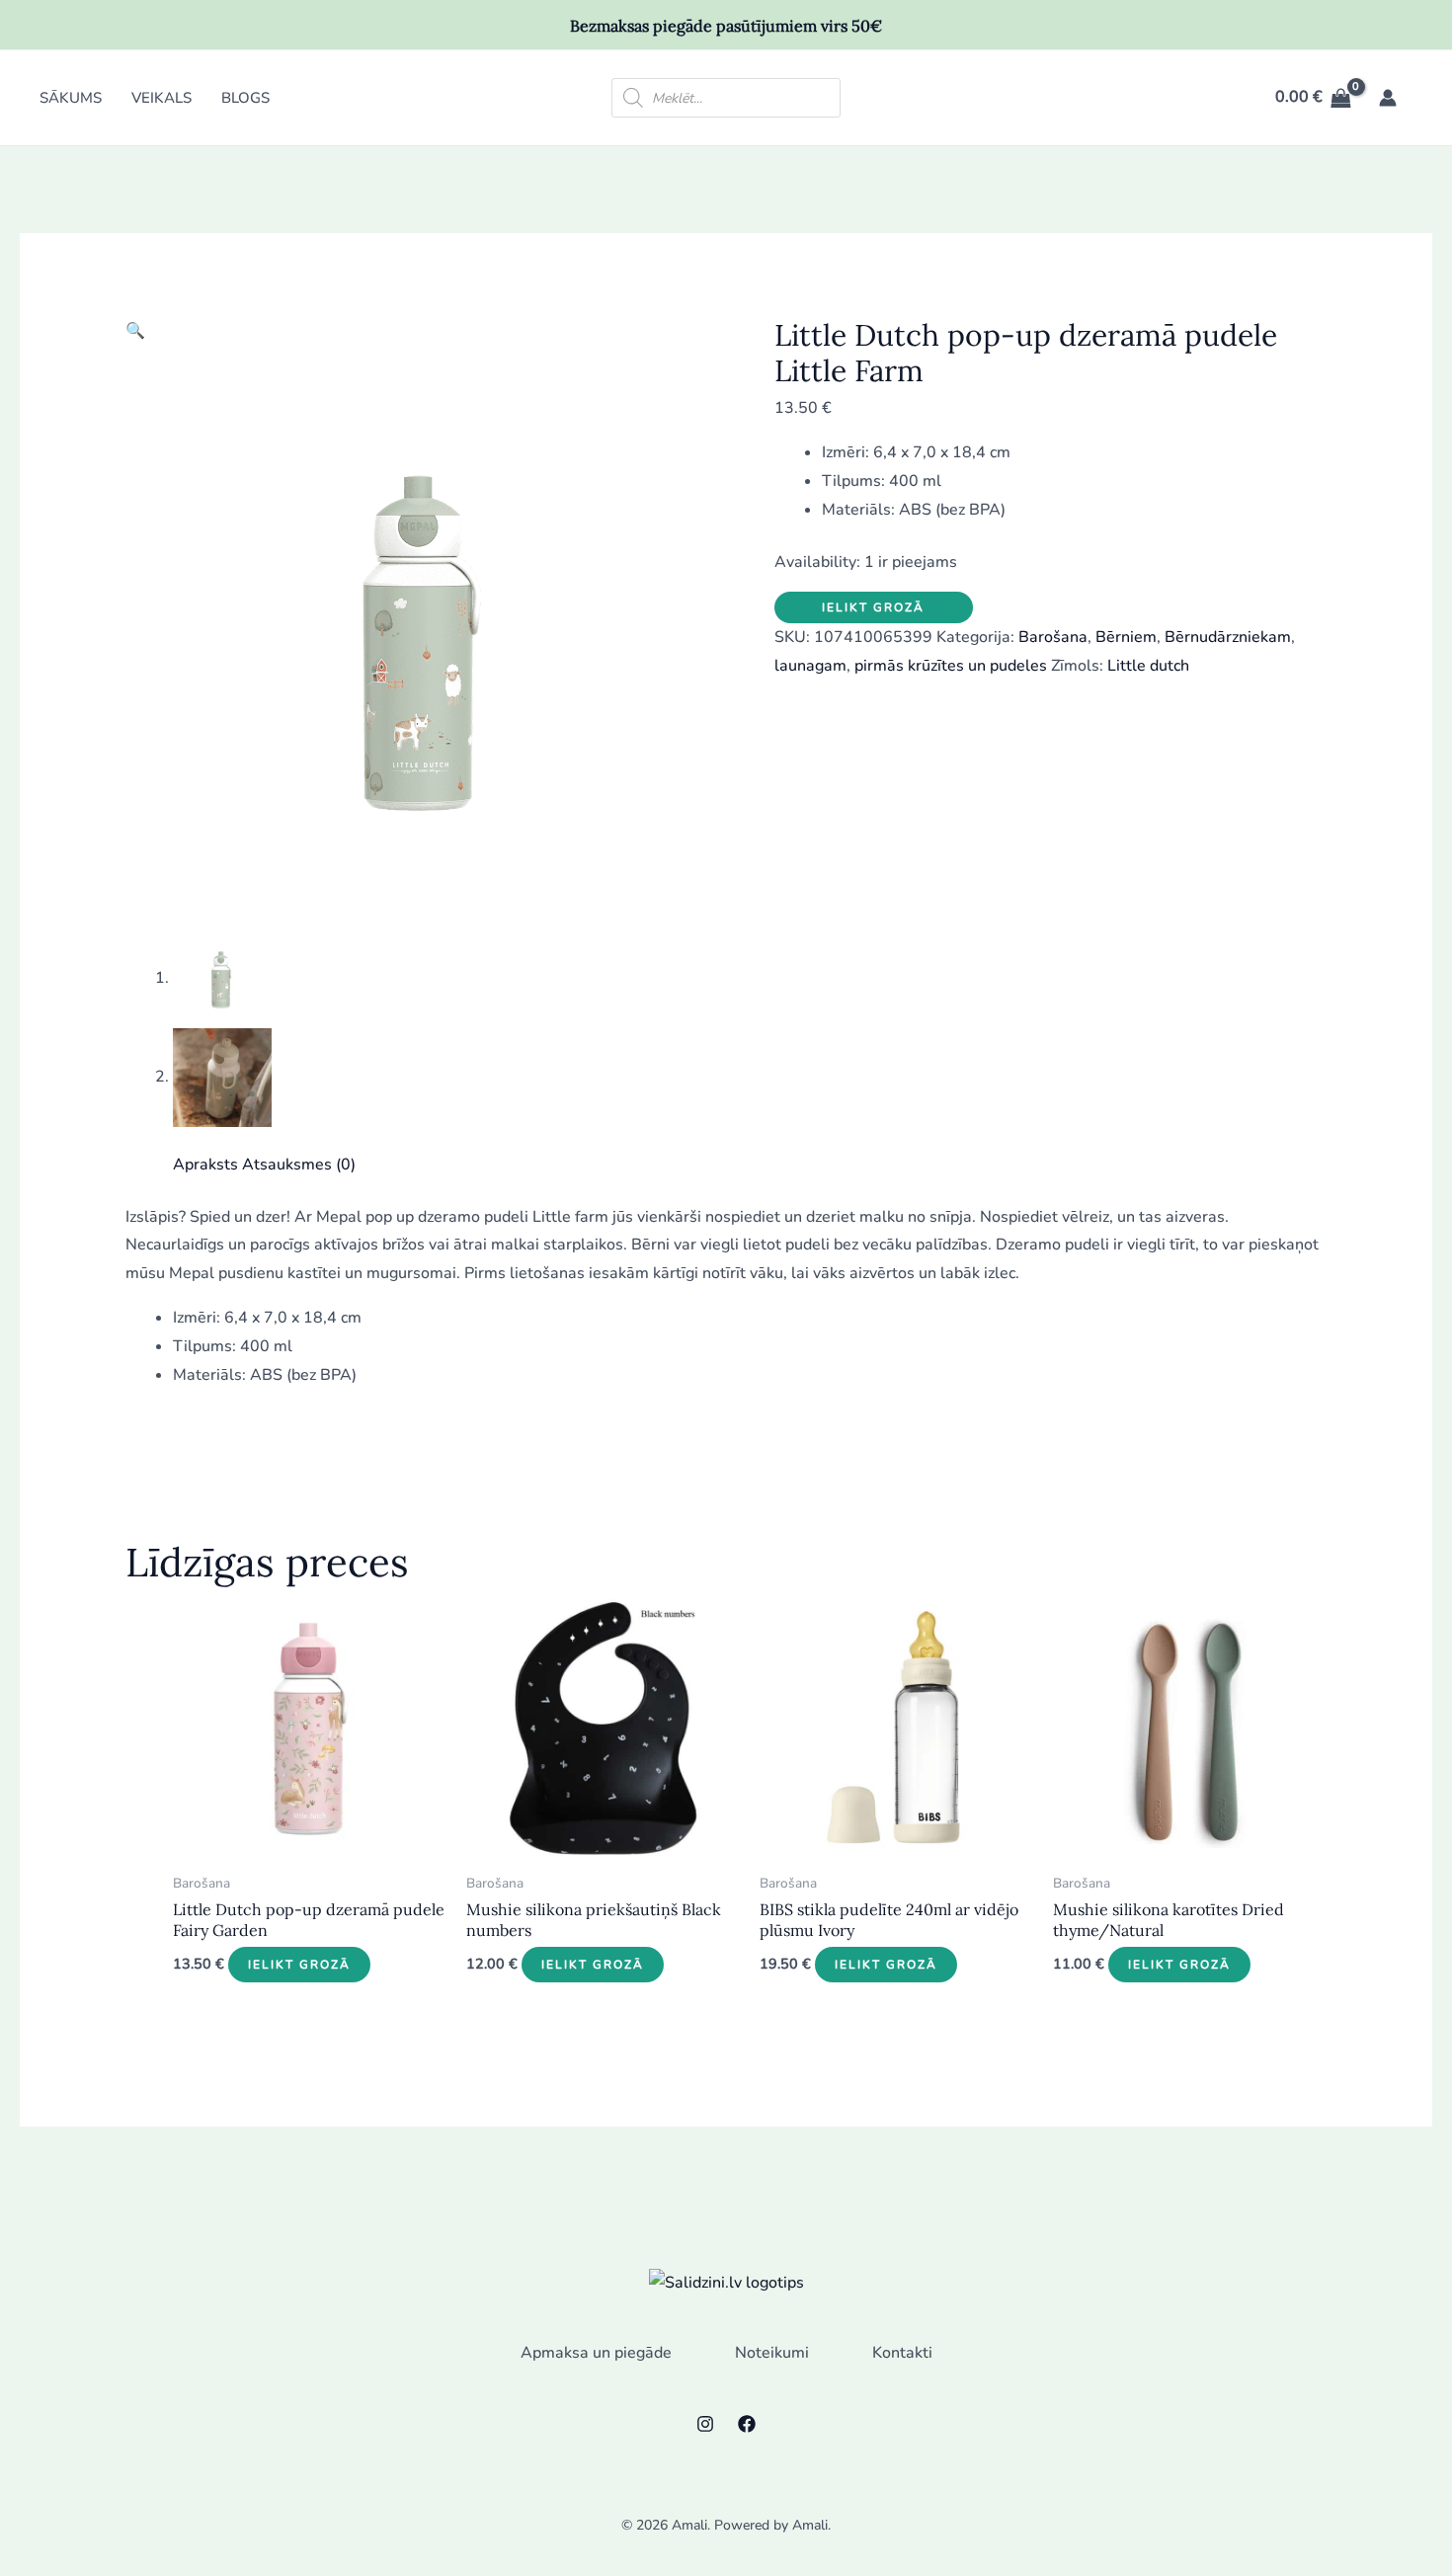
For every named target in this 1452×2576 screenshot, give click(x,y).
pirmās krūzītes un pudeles (951, 666)
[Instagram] (705, 2424)
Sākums (71, 98)
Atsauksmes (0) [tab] (299, 1165)
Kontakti (902, 2353)
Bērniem (1126, 637)
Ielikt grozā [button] (299, 1965)
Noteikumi (772, 2353)
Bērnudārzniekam (1228, 637)
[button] (135, 331)
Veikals (161, 98)
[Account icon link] (1388, 98)
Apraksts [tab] (205, 1165)
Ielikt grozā (873, 607)
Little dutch (1148, 666)
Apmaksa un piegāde (596, 2353)
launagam (810, 666)
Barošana (1053, 637)
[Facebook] (747, 2424)
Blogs (245, 98)
